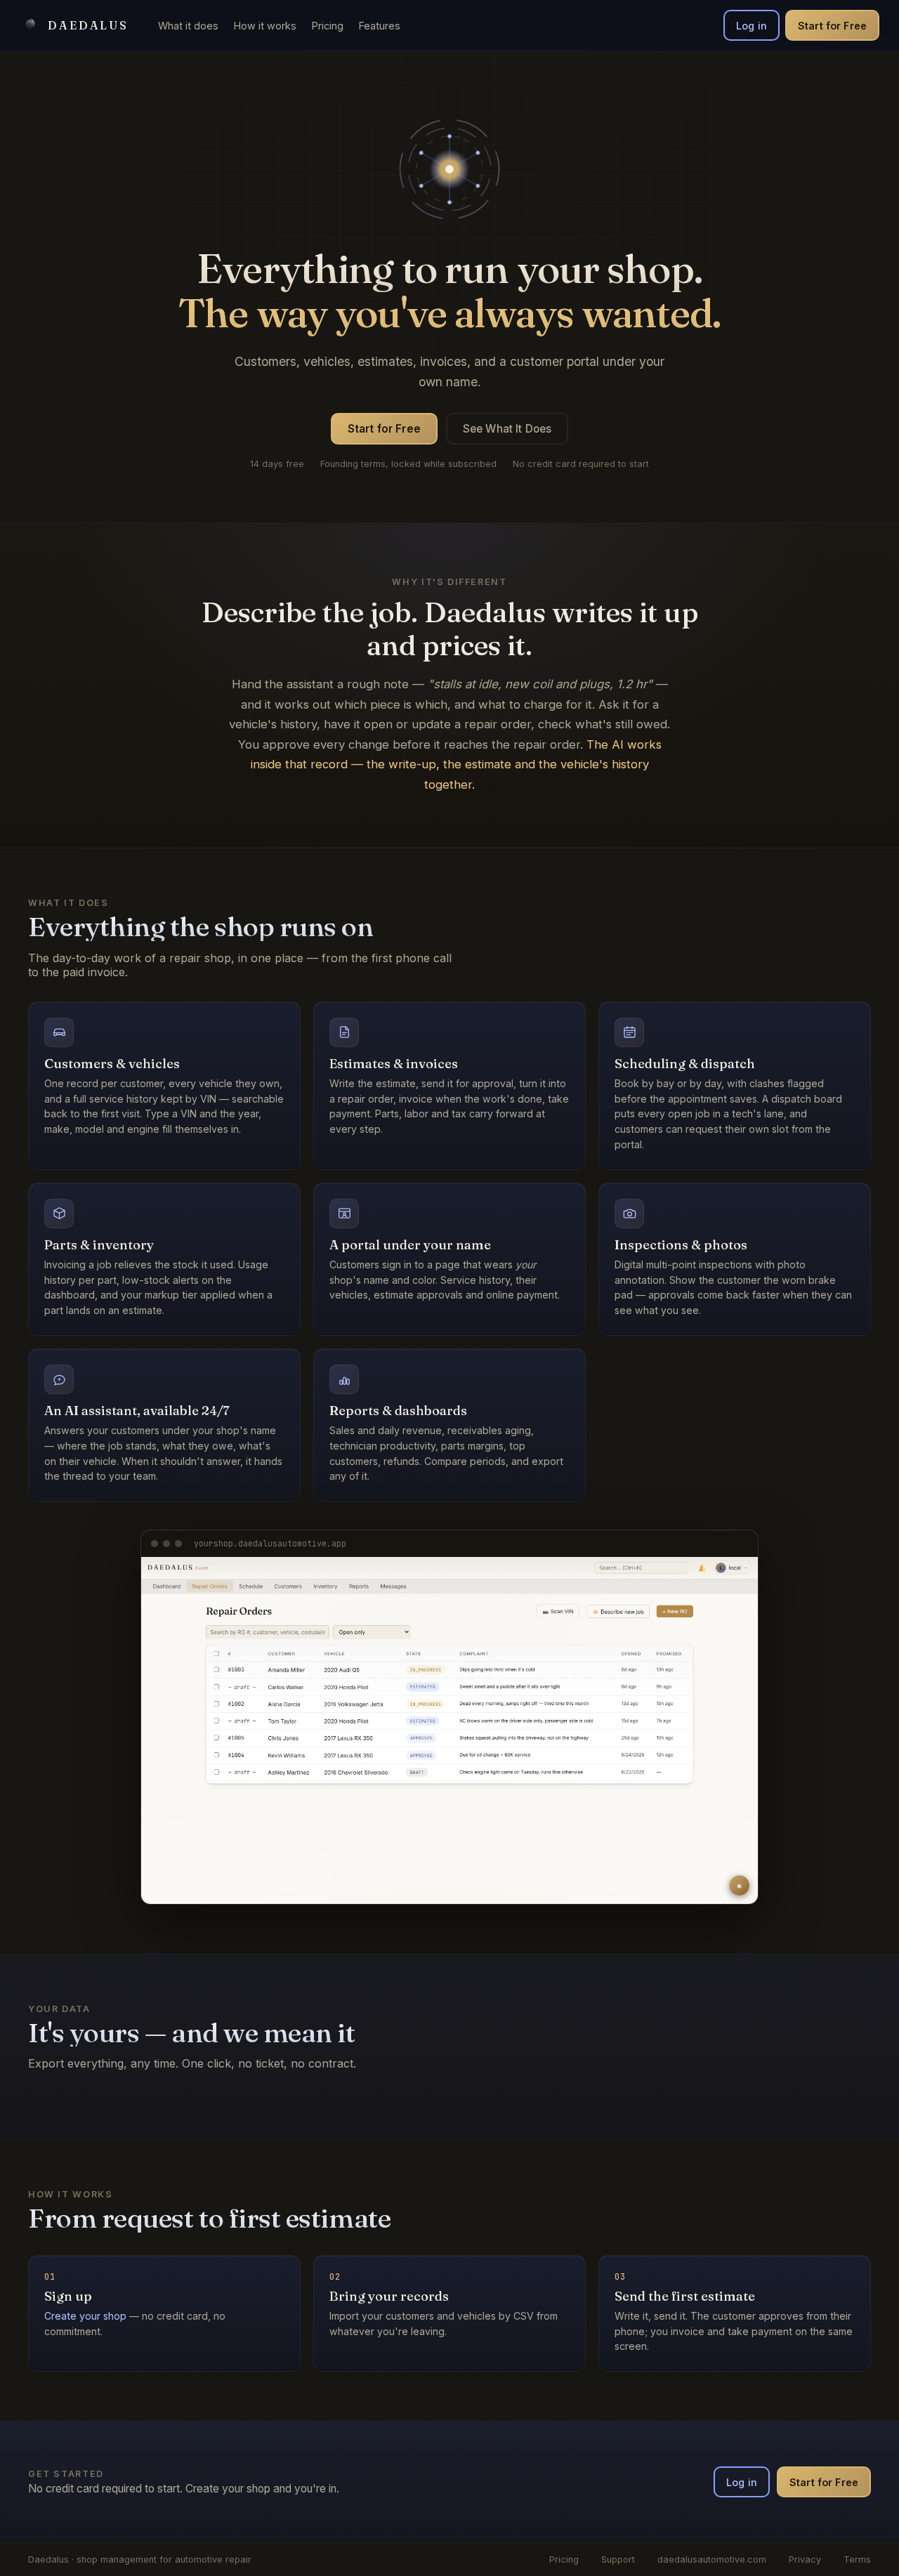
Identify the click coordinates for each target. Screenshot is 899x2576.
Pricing (328, 26)
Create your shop (85, 2316)
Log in (752, 26)
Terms (857, 2559)
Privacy (805, 2559)
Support (618, 2559)
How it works (265, 26)
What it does (188, 26)
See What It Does (507, 429)
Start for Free (832, 26)
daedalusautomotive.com (712, 2559)
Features (380, 26)
